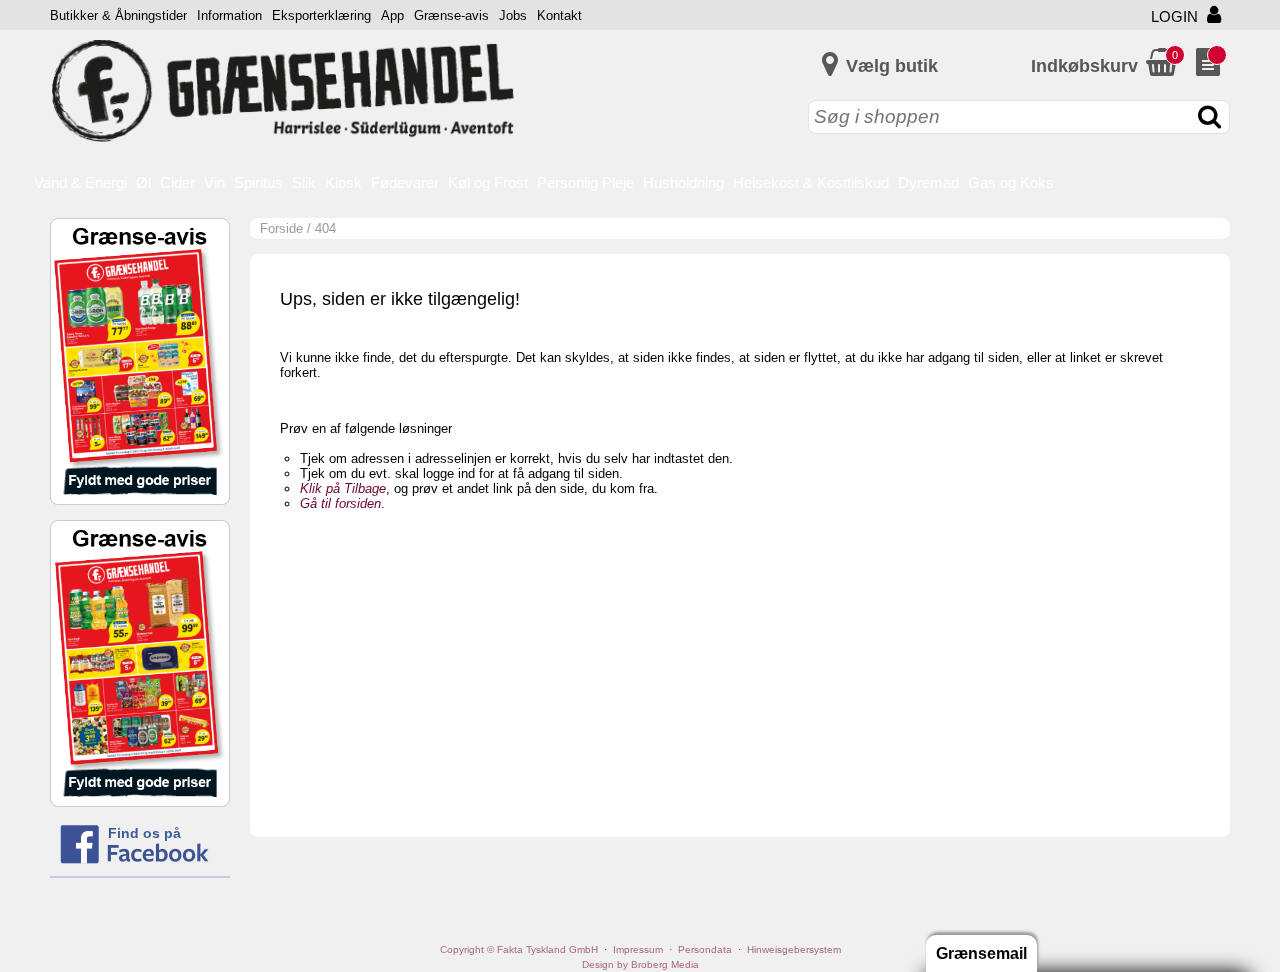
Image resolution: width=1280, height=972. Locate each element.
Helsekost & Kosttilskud (811, 182)
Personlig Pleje (585, 182)
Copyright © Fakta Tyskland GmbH (519, 949)
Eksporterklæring (321, 15)
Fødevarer (405, 182)
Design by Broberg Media (640, 964)
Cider (177, 182)
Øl (143, 182)
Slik (304, 182)
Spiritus (258, 182)
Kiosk (343, 182)
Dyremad (928, 182)
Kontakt (559, 15)
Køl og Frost (488, 182)
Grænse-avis (451, 15)
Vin (214, 182)
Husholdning (683, 182)
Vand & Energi (80, 182)
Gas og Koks (1011, 182)
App (392, 15)
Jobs (513, 15)
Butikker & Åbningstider (118, 15)
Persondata (705, 949)
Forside (281, 228)
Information (229, 15)
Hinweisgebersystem (794, 949)
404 (325, 228)
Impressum (638, 949)
